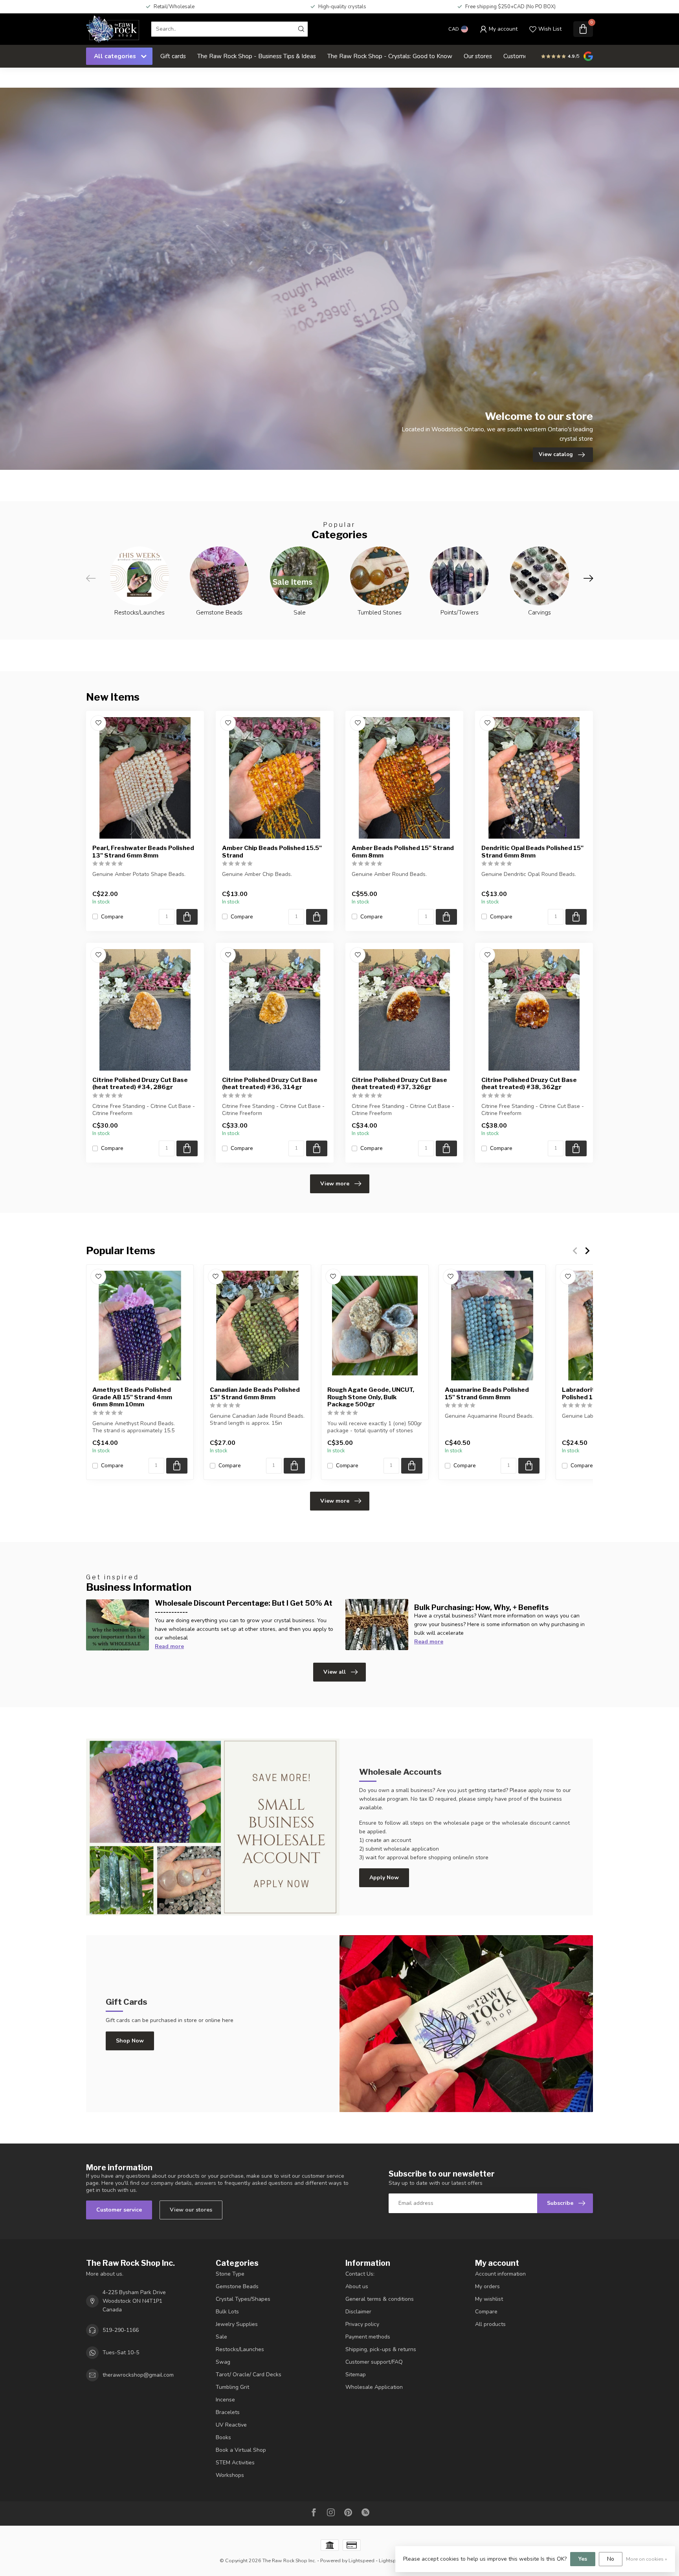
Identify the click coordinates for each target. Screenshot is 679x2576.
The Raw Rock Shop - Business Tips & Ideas (257, 56)
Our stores (478, 56)
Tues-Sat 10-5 (121, 2352)
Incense (225, 2400)
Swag (223, 2362)
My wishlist (489, 2299)
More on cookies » (647, 2559)
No (611, 2559)
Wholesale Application (374, 2387)
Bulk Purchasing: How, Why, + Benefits (481, 1607)
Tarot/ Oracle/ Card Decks (249, 2375)
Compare (112, 917)
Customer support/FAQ (374, 2362)
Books (223, 2437)
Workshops (230, 2475)
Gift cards (173, 56)
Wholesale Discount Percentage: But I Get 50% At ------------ (244, 1607)
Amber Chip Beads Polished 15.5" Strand (272, 852)
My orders (487, 2286)
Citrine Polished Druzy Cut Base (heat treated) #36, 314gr (270, 1084)
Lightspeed (362, 2560)
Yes (583, 2559)
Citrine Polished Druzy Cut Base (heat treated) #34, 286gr (140, 1084)
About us (357, 2286)
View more (335, 1184)
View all (335, 1672)
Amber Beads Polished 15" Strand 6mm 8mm (403, 852)
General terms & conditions (380, 2299)
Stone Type (230, 2274)
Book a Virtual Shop (241, 2450)
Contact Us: (360, 2274)
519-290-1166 (121, 2330)
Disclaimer (358, 2312)
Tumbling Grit (232, 2387)
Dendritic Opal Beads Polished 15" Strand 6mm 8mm (532, 852)
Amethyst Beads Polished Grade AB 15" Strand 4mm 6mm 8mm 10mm (132, 1397)
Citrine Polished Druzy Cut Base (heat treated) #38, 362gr (529, 1084)
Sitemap (356, 2375)
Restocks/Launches (240, 2349)
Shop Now (130, 2041)
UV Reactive (231, 2425)
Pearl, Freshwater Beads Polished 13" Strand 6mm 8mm (143, 852)
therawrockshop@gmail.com (138, 2375)
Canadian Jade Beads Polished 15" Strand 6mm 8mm (255, 1393)
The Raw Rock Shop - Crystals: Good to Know (390, 56)
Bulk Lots (227, 2312)
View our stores (191, 2210)
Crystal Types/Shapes (243, 2299)
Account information (500, 2274)
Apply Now (384, 1878)
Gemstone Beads (237, 2286)
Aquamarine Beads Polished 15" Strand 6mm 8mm (487, 1393)
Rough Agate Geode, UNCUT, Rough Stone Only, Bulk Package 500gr (371, 1397)
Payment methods (368, 2337)
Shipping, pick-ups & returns (381, 2349)
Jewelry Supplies (237, 2324)
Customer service (119, 2210)
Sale (221, 2337)
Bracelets (228, 2412)
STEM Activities (235, 2463)
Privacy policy (362, 2324)
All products (490, 2324)
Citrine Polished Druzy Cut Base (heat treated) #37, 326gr (399, 1084)
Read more (169, 1646)
